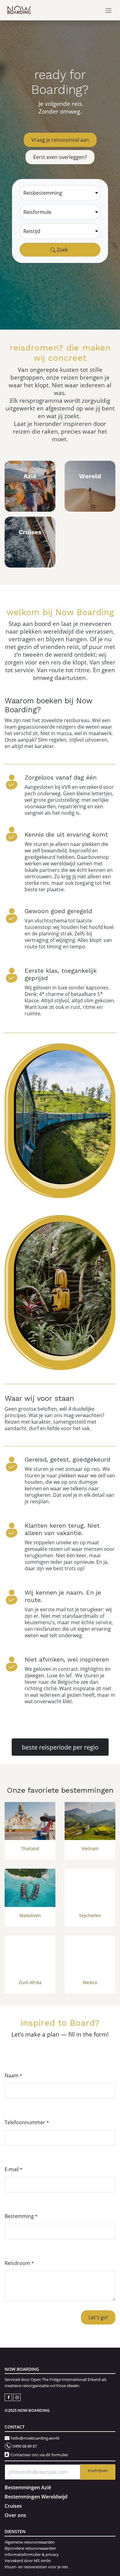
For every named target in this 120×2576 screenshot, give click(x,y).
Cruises (13, 2506)
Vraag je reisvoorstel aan (60, 140)
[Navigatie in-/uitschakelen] (109, 10)
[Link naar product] (30, 1821)
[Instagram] (17, 2397)
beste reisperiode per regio (60, 1747)
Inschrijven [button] (98, 2470)
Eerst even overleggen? (60, 157)
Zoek (62, 250)
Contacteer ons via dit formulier (39, 2455)
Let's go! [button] (98, 2317)
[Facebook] (9, 2397)
